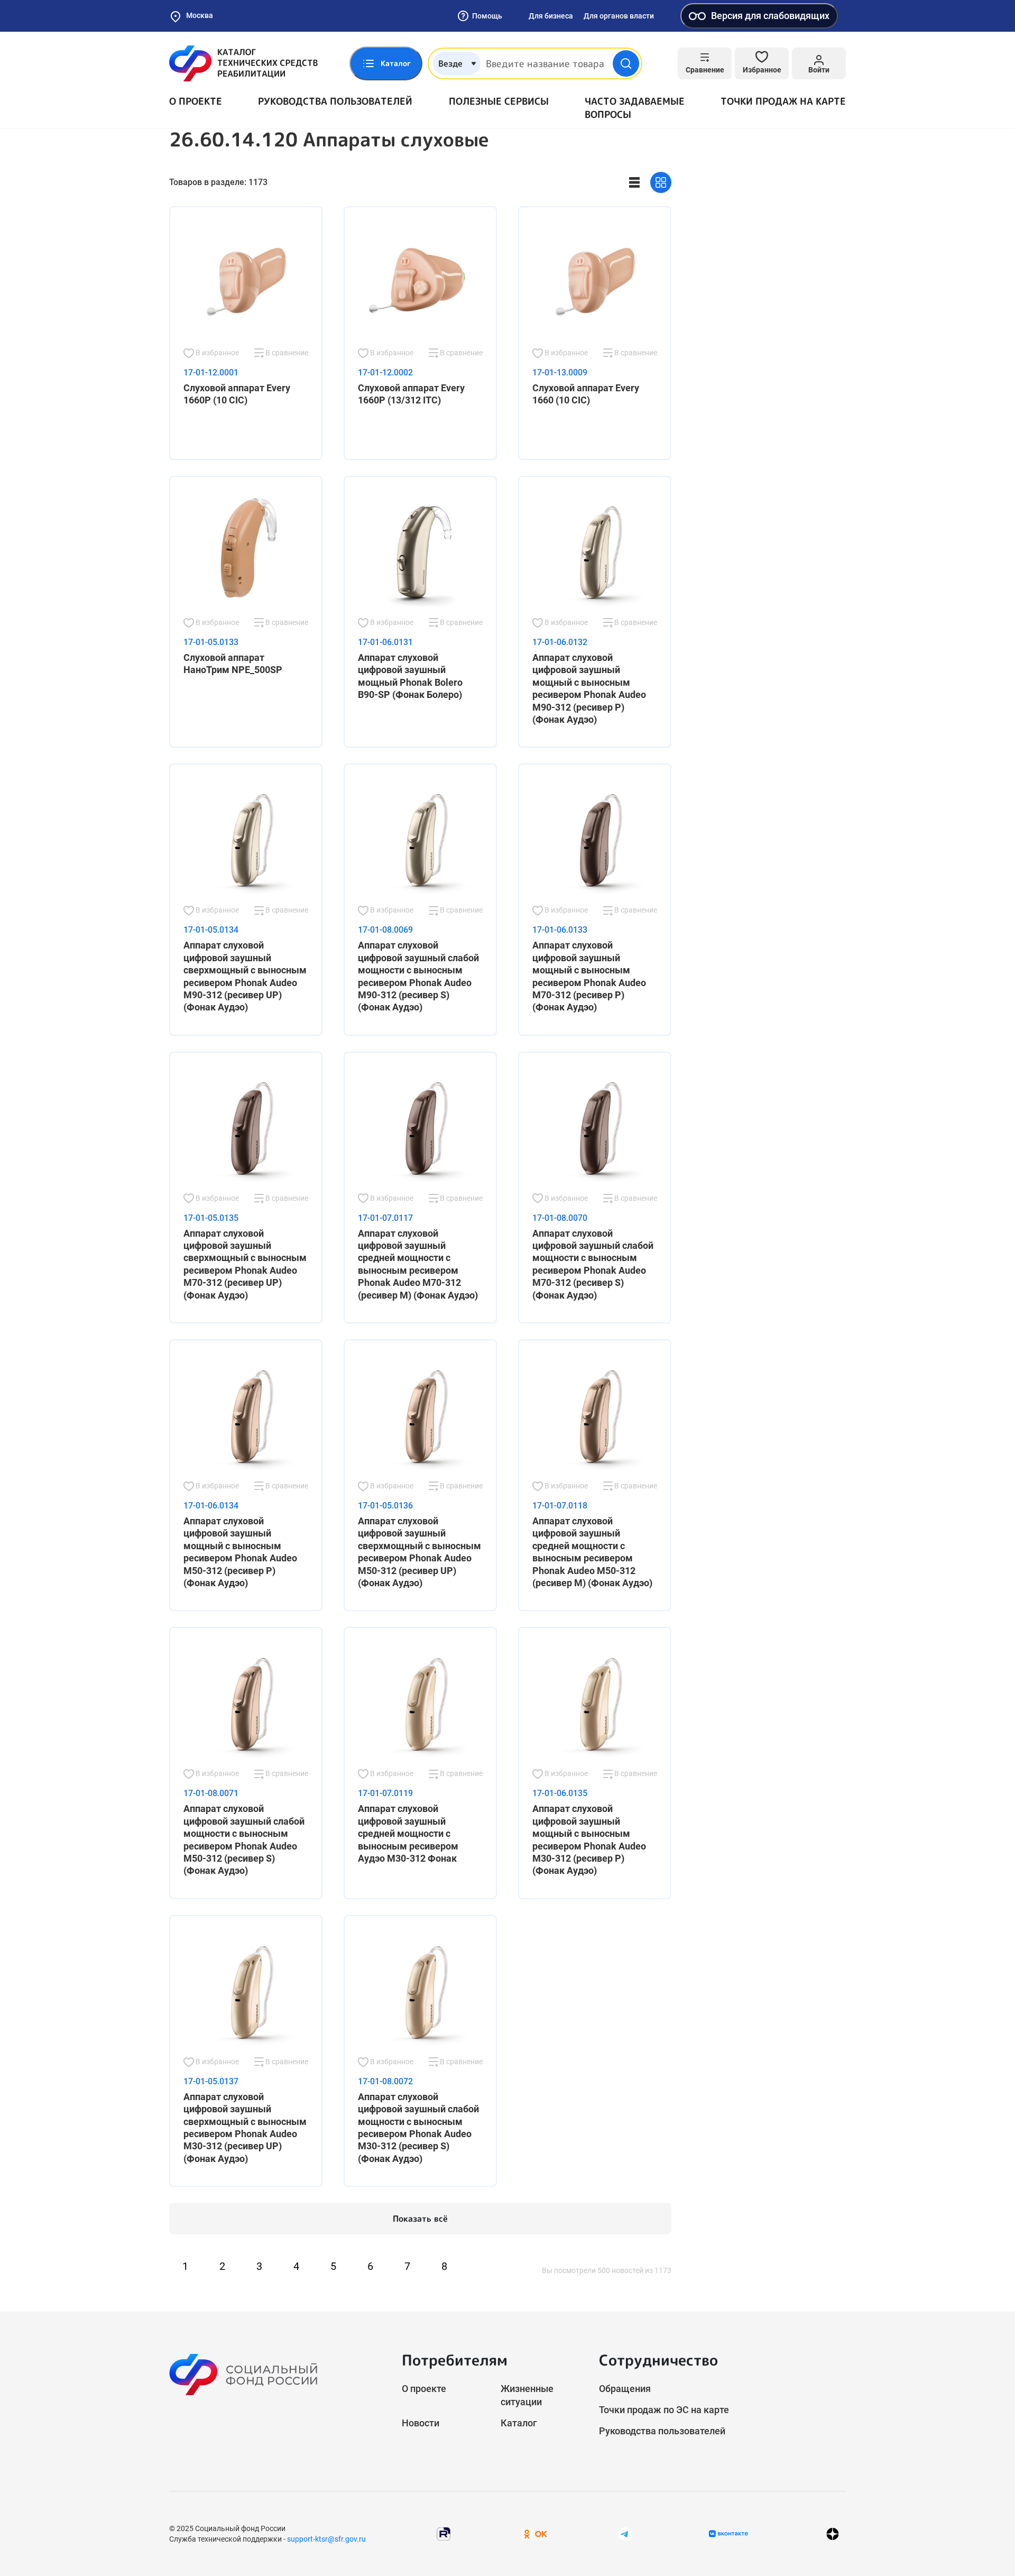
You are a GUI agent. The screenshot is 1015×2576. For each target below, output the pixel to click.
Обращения (625, 2389)
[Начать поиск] (626, 63)
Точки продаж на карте (783, 101)
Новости (421, 2423)
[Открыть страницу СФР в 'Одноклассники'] (534, 2533)
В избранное (216, 353)
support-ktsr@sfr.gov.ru (326, 2539)
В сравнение (286, 353)
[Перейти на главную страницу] (243, 63)
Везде (450, 63)
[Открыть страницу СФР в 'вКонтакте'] (728, 2534)
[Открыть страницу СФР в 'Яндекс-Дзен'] (833, 2533)
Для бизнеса (551, 16)
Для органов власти (619, 16)
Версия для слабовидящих (770, 16)
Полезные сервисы (499, 101)
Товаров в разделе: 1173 (218, 182)
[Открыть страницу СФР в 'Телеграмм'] (625, 2533)
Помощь (487, 16)
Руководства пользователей (335, 101)
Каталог (519, 2423)
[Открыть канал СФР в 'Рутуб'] (444, 2533)
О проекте (196, 101)
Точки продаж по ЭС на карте (664, 2410)
